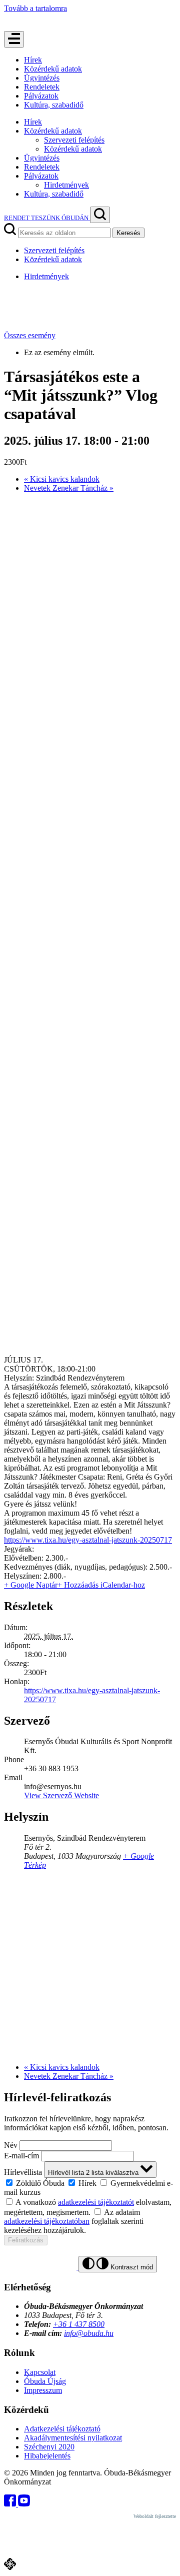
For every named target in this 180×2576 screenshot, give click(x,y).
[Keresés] (100, 215)
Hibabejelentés (47, 2456)
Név (11, 2145)
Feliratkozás (26, 2240)
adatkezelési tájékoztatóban (47, 2221)
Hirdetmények (66, 185)
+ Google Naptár (31, 1585)
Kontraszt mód (131, 2267)
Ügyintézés (42, 78)
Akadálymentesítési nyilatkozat (73, 2438)
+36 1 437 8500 (79, 2324)
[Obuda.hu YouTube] (24, 2504)
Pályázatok (41, 96)
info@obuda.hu (89, 2333)
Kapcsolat (40, 2372)
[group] (90, 2187)
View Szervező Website (61, 1795)
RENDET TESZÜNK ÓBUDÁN (47, 218)
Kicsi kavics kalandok (62, 479)
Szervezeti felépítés (74, 140)
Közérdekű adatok (53, 69)
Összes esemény (30, 335)
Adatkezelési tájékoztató (62, 2429)
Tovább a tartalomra (35, 8)
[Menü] (14, 39)
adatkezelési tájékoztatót (96, 2202)
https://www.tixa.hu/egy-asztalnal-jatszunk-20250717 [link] (88, 1540)
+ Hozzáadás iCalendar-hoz (101, 1585)
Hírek (33, 60)
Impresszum (43, 2390)
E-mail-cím (21, 2156)
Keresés (128, 233)
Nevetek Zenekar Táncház (69, 488)
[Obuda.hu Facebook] (11, 2504)
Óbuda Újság (45, 2381)
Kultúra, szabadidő (54, 105)
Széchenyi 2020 (49, 2447)
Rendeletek (42, 87)
